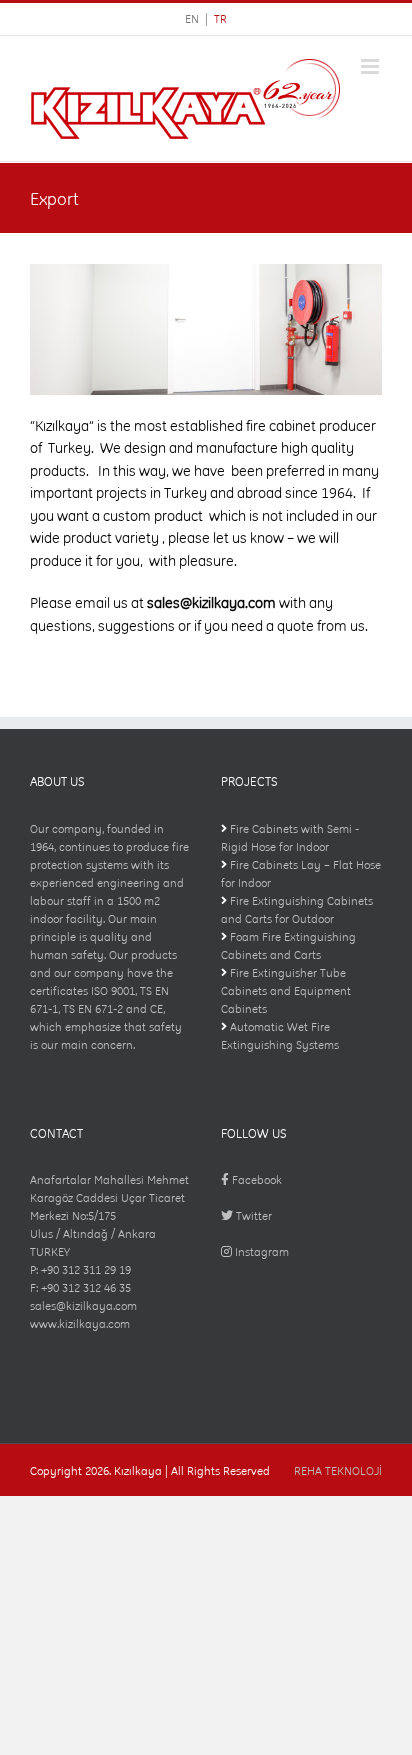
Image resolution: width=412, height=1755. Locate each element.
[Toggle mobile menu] (371, 66)
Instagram (260, 1252)
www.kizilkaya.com (80, 1324)
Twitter (252, 1216)
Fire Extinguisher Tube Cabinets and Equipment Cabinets (286, 991)
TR (220, 19)
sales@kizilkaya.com (211, 603)
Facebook (255, 1180)
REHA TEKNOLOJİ (338, 1471)
